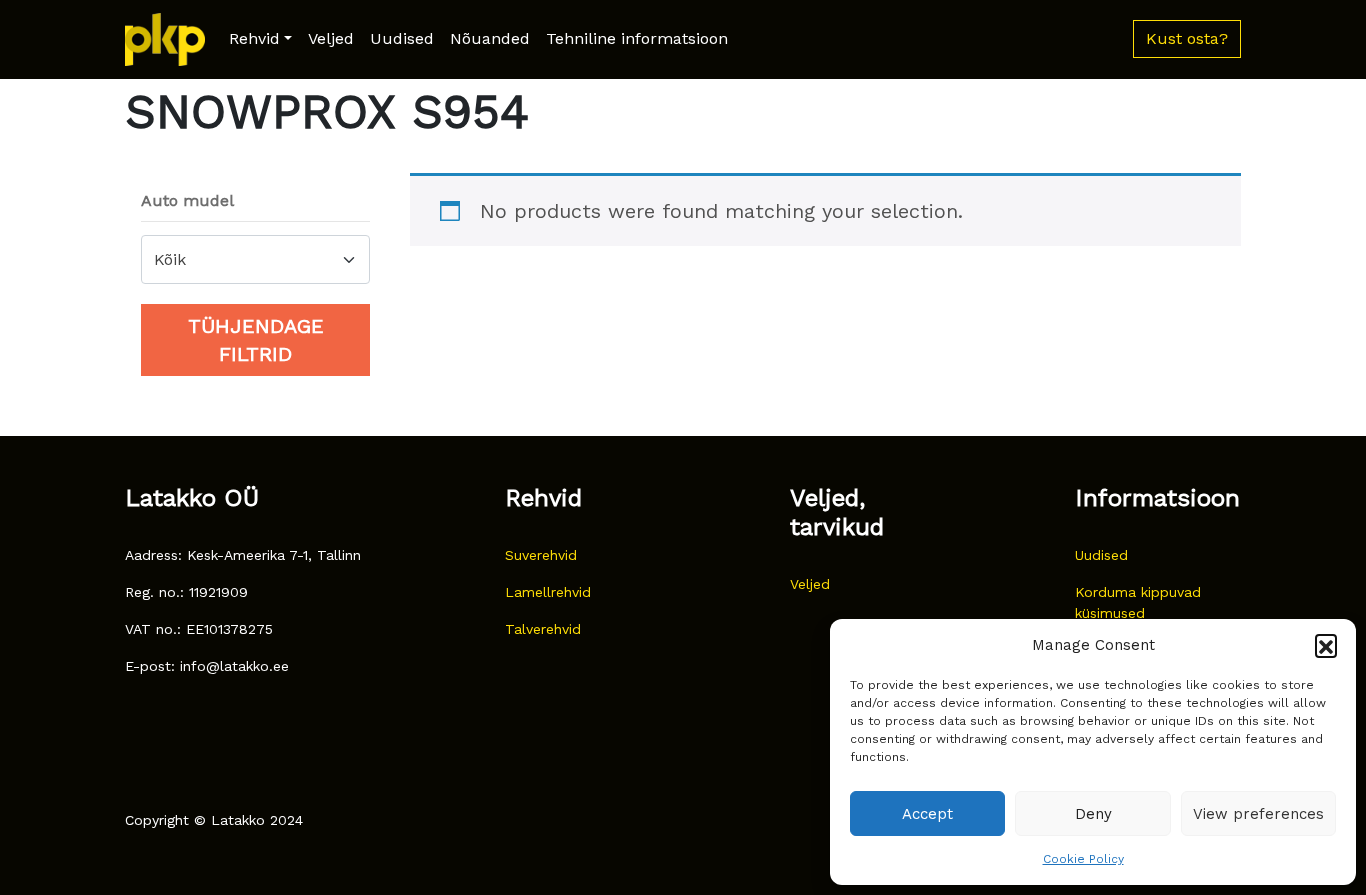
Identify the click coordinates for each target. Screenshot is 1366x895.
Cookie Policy (1083, 859)
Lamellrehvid (548, 592)
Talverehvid (543, 629)
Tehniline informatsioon (637, 38)
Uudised (402, 38)
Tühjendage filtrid (256, 340)
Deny (1093, 814)
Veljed (331, 38)
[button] (1326, 645)
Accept (927, 814)
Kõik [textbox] (170, 259)
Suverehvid (541, 555)
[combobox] (255, 259)
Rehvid (254, 38)
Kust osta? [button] (1187, 38)
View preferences (1258, 814)
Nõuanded (490, 38)
